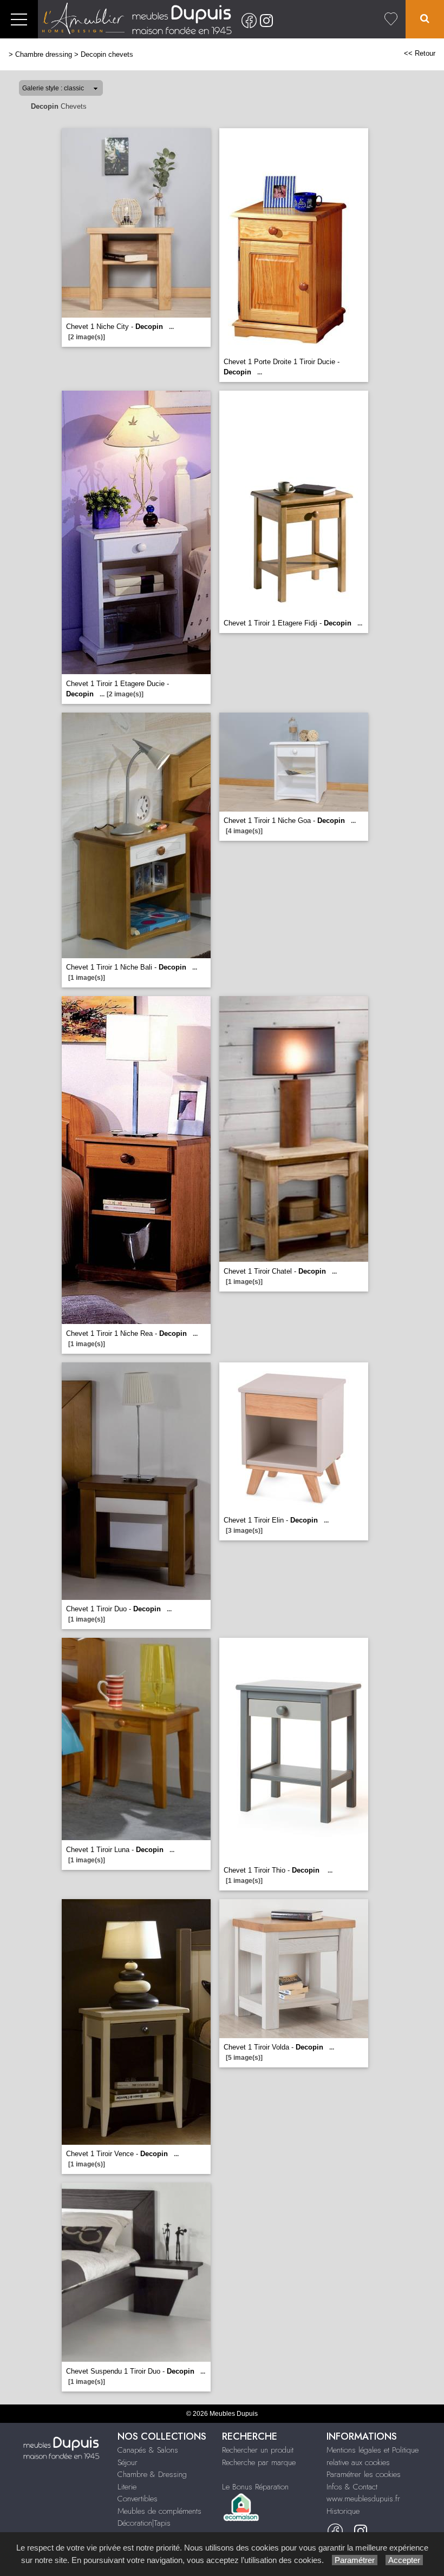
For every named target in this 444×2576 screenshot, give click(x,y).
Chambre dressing (44, 54)
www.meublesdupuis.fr (363, 2499)
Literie (127, 2487)
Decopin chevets (107, 54)
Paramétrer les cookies (364, 2474)
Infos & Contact (352, 2487)
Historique (343, 2511)
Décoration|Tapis (144, 2523)
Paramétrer (355, 2560)
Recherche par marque (259, 2462)
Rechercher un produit (258, 2450)
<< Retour (420, 53)
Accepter (404, 2560)
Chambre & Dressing (152, 2474)
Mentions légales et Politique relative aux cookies (373, 2456)
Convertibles (138, 2499)
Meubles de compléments (159, 2511)
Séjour (128, 2462)
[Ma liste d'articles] (391, 19)
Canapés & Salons (148, 2450)
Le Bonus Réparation (255, 2487)
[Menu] (19, 19)
